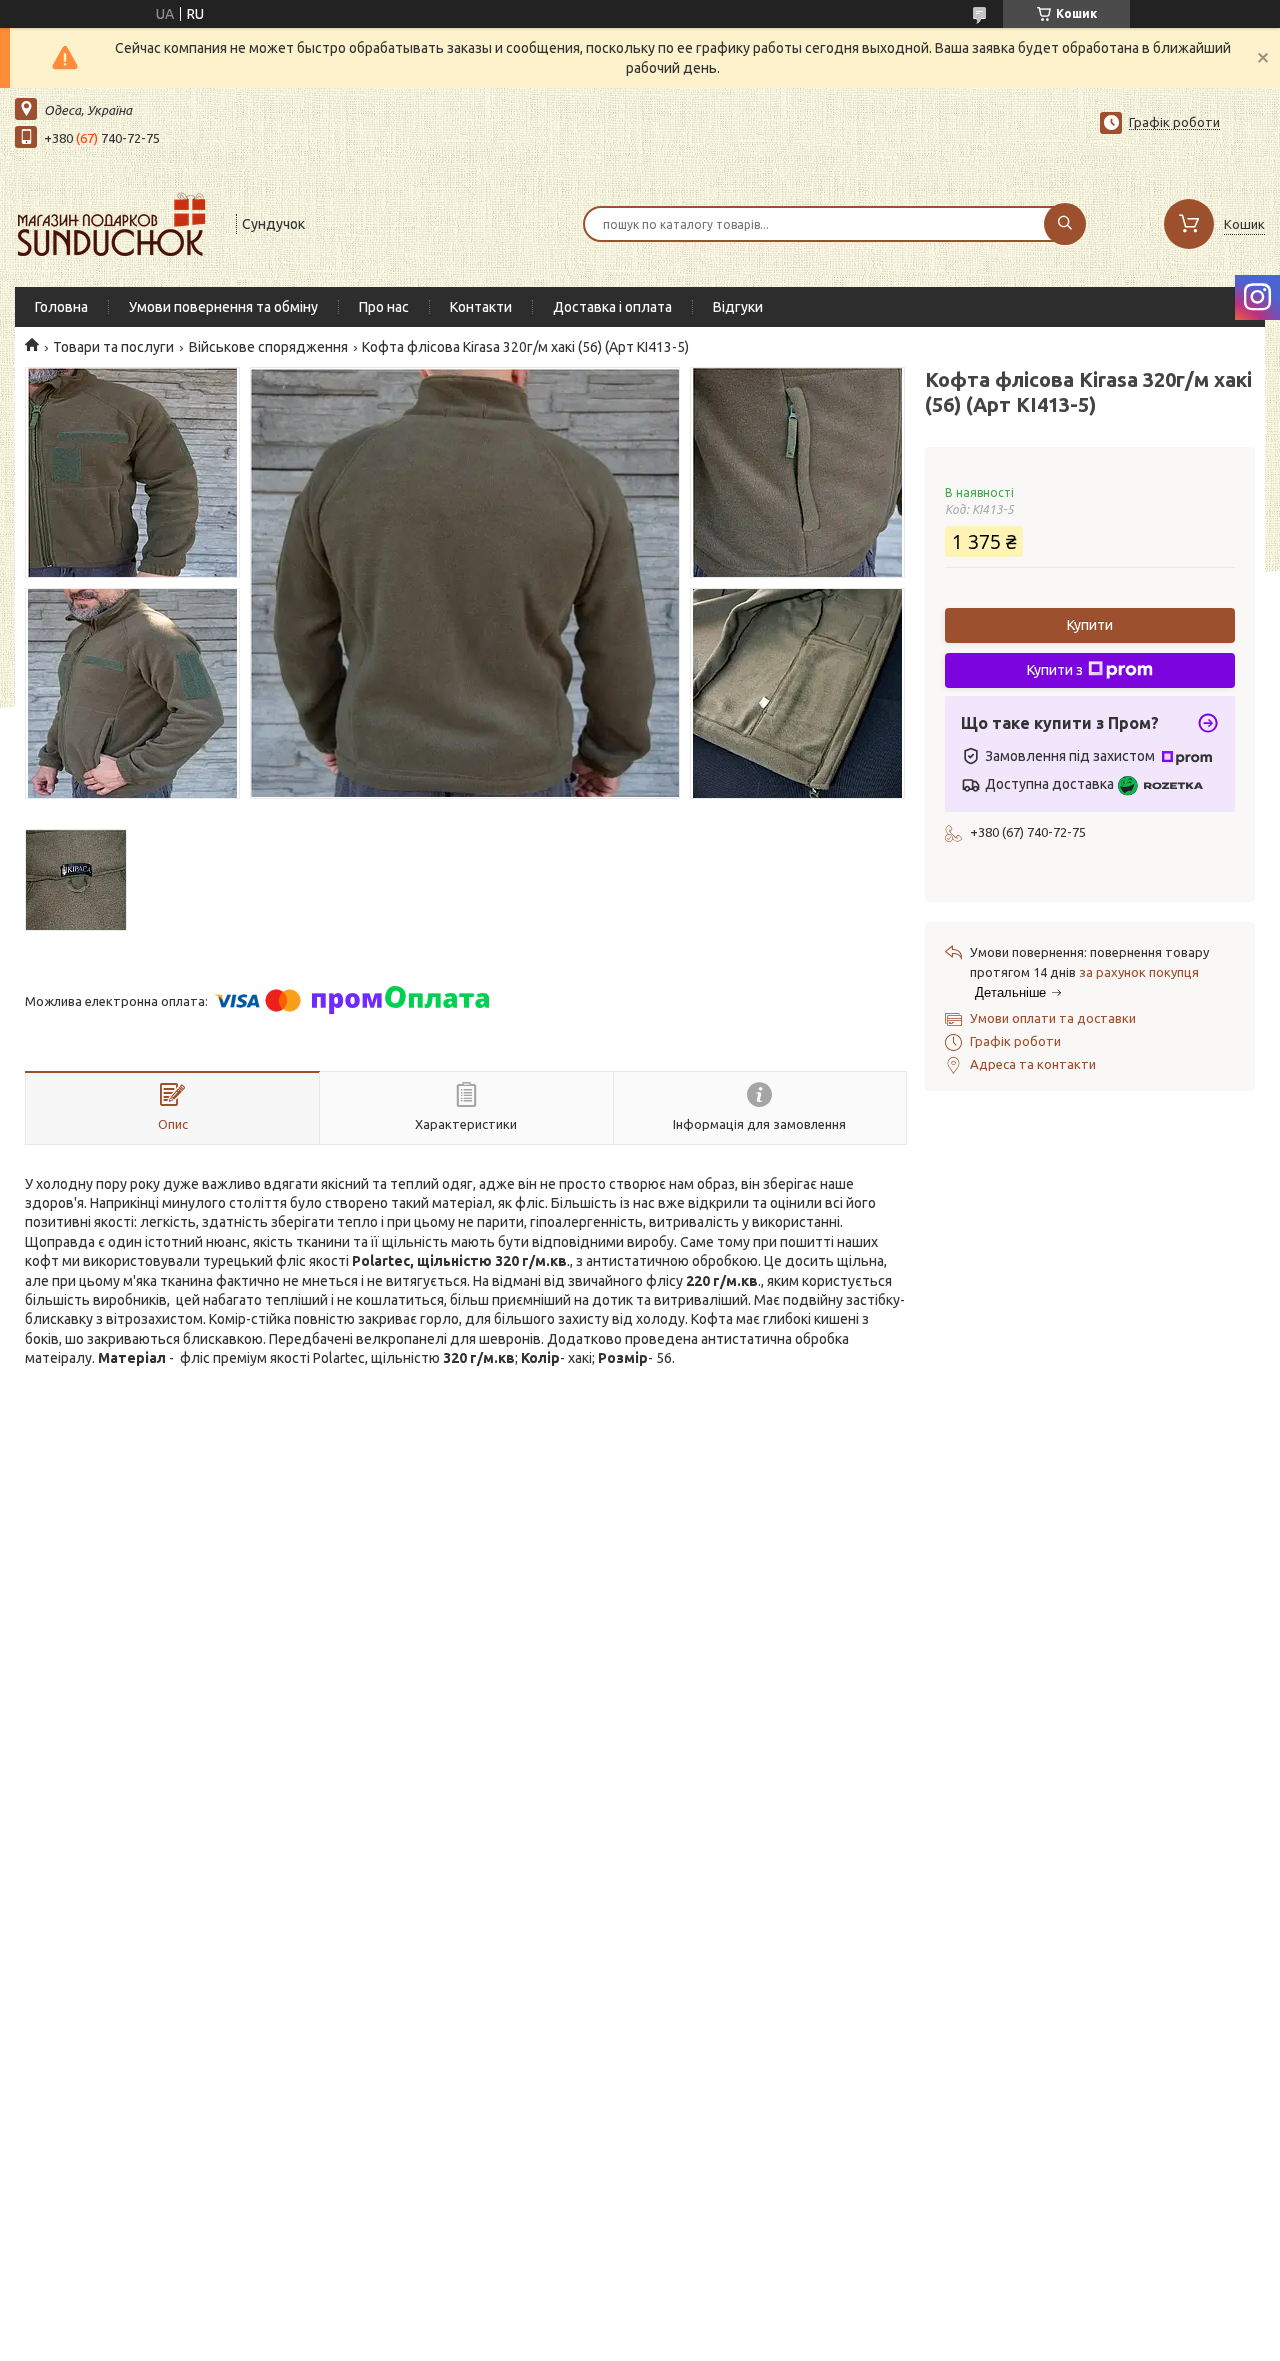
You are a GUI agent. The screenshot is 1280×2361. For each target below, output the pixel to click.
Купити (1090, 625)
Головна (61, 307)
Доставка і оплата (612, 307)
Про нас (384, 307)
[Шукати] (1065, 224)
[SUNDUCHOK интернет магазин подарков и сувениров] (116, 222)
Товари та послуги (113, 347)
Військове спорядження (268, 347)
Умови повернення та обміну (223, 307)
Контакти (481, 307)
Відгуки (738, 307)
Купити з (1055, 670)
